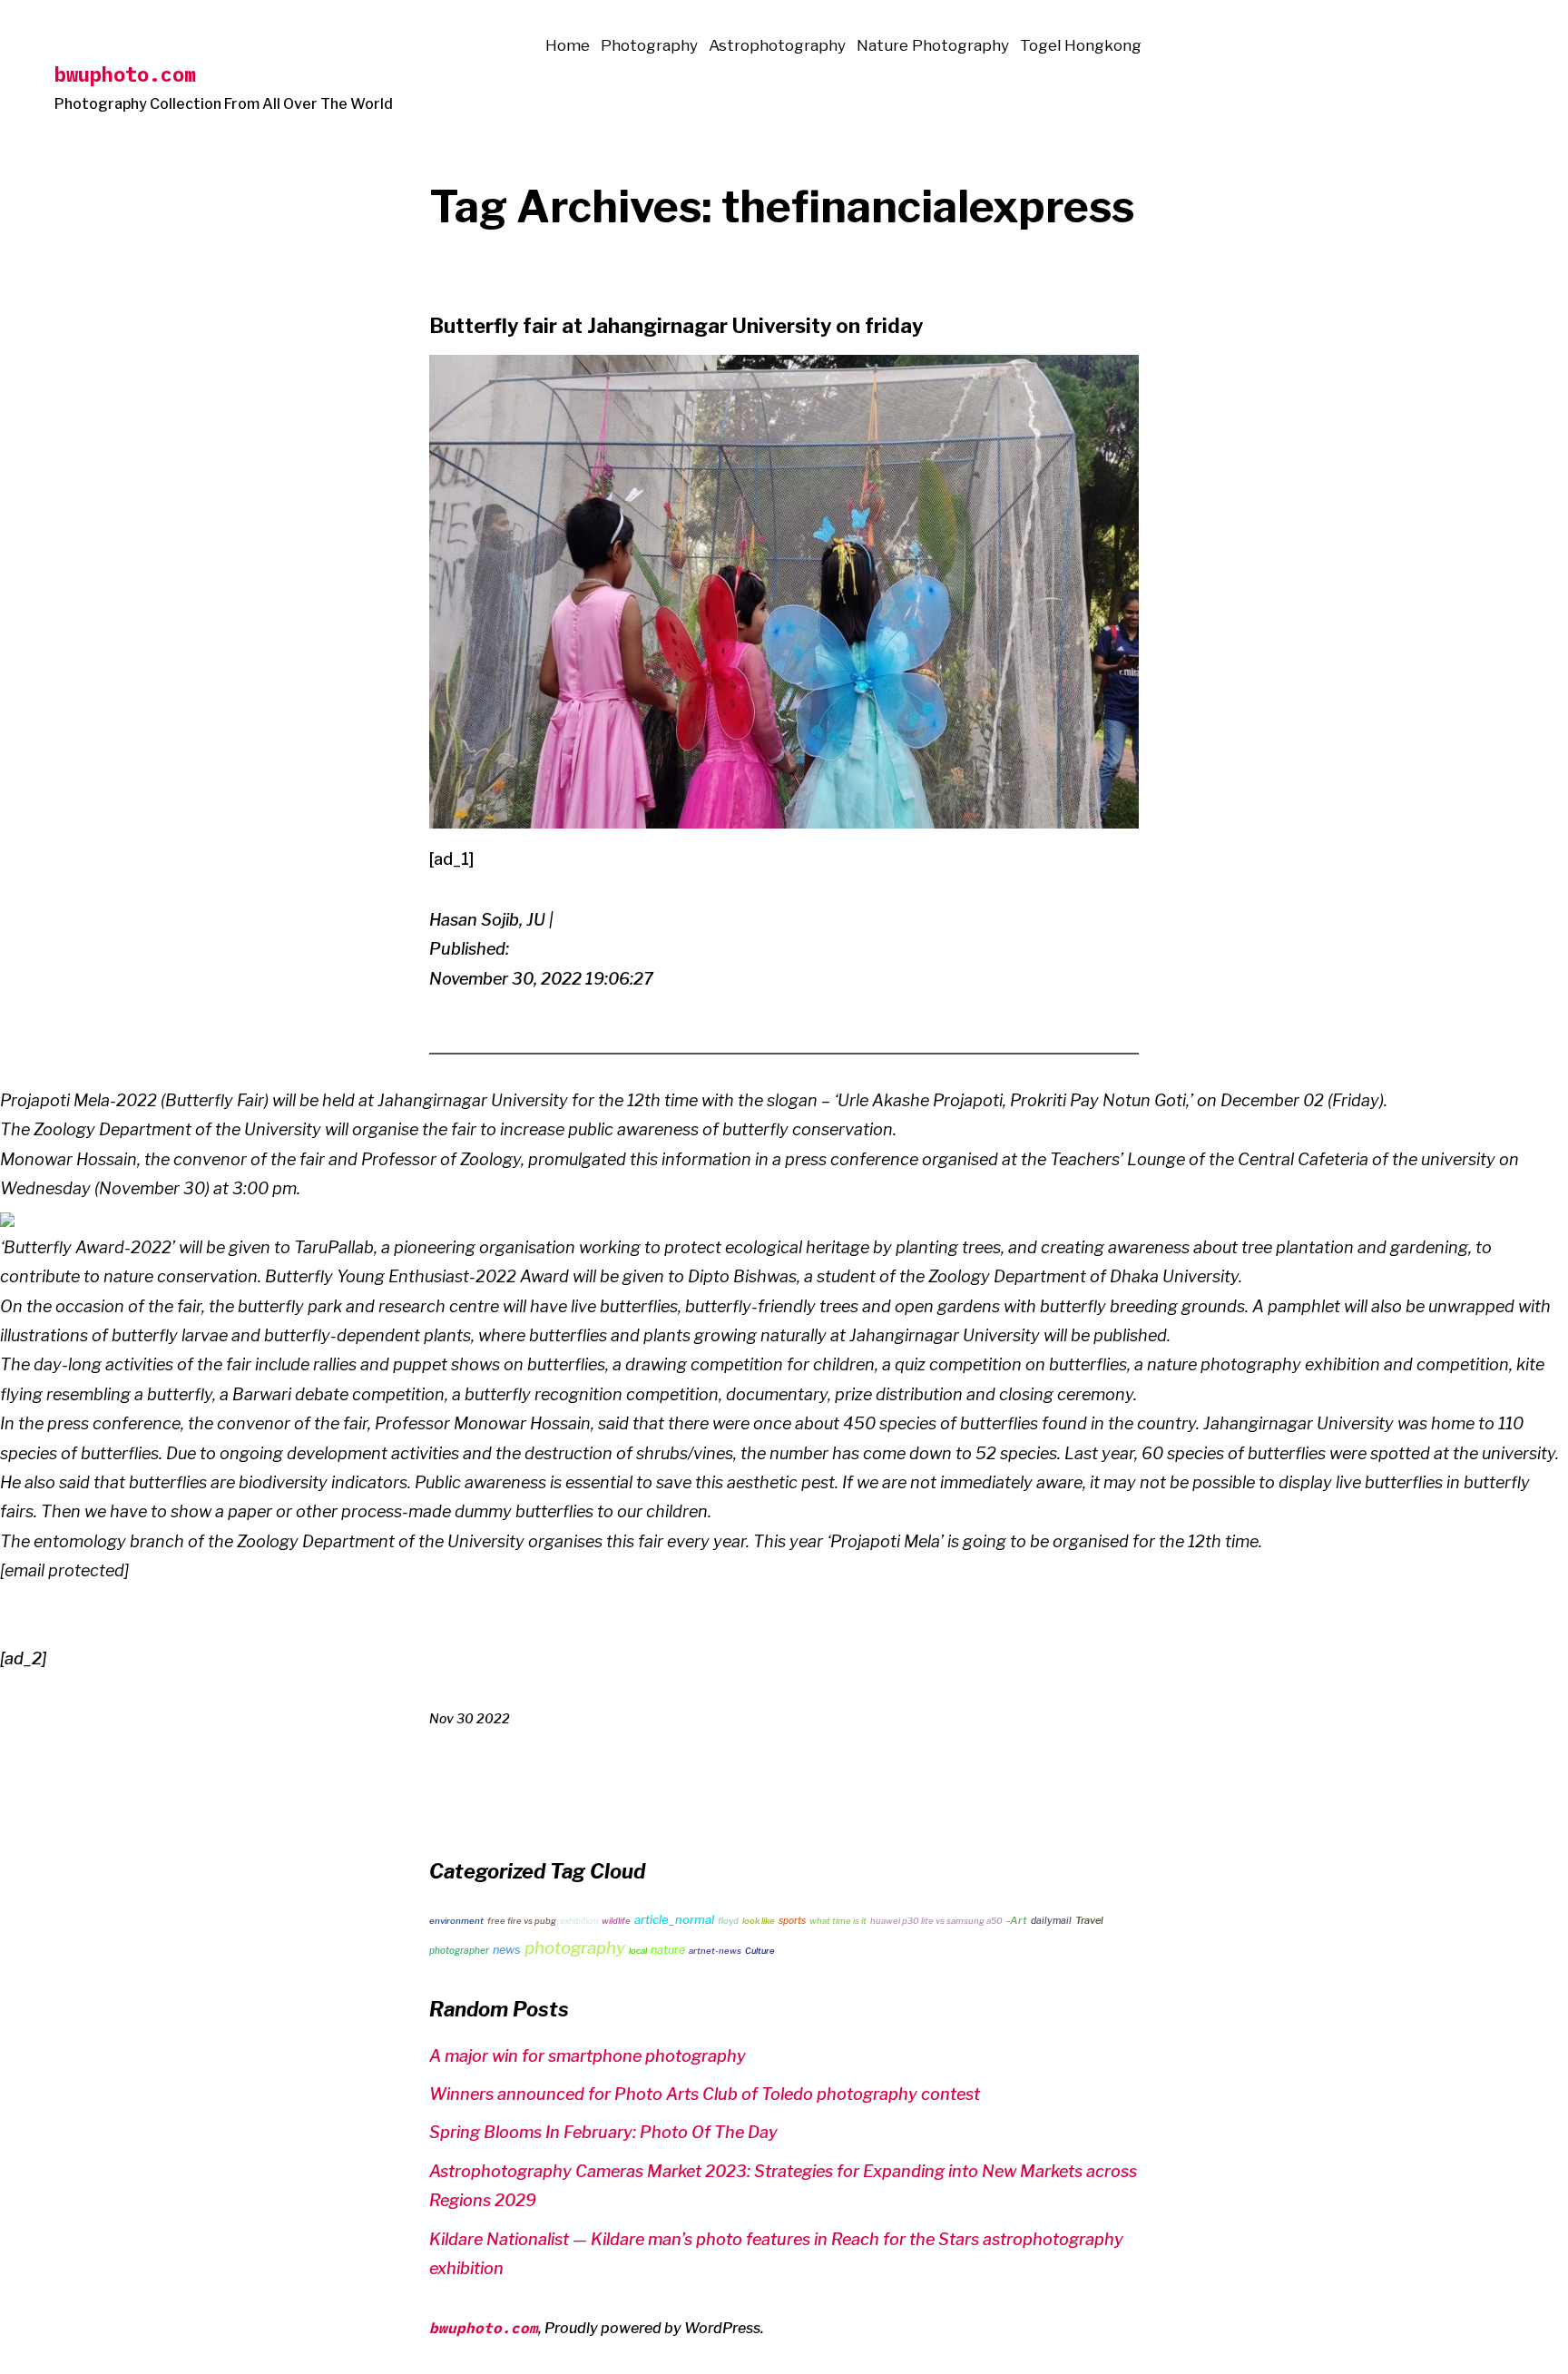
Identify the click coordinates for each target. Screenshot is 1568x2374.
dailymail (1051, 1921)
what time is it (838, 1921)
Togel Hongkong (1081, 45)
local (638, 1951)
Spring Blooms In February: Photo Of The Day (603, 2132)
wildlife (616, 1921)
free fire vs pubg (522, 1921)
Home (568, 45)
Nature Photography (933, 45)
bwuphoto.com (125, 74)
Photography (649, 45)
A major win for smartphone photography (588, 2056)
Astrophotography (777, 45)
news (507, 1950)
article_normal (674, 1919)
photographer (459, 1950)
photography (575, 1948)
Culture (759, 1951)
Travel (1089, 1920)
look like (759, 1921)
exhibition (579, 1921)
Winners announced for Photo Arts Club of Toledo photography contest (705, 2094)
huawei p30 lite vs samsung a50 (936, 1921)
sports (792, 1920)
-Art (1017, 1920)
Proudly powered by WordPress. (654, 2328)
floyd (728, 1921)
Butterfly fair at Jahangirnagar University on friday (676, 326)
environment (456, 1921)
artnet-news (715, 1951)
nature (668, 1950)
